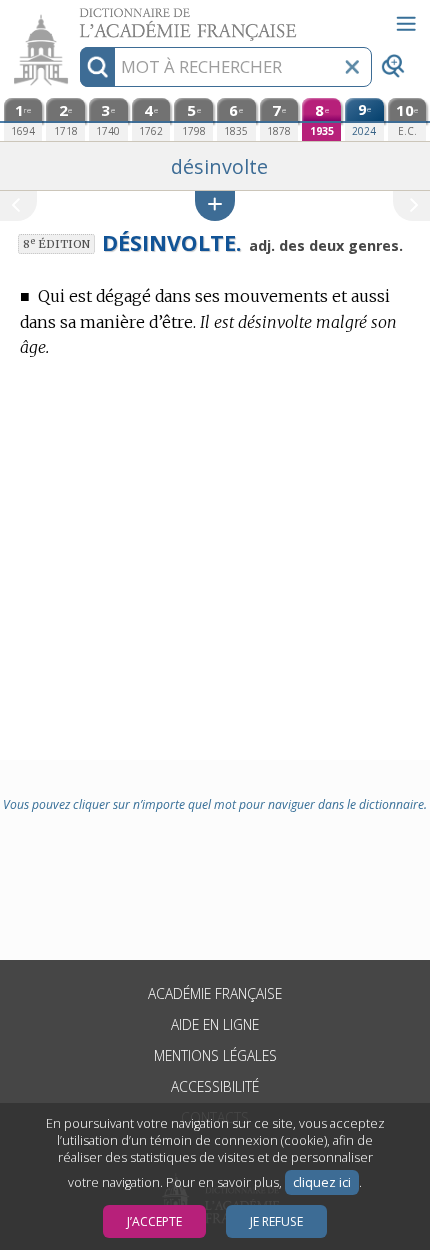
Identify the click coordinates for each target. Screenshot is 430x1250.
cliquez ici (322, 1182)
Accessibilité (215, 1086)
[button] (215, 205)
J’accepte (154, 1221)
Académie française (215, 993)
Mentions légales (215, 1055)
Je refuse (276, 1221)
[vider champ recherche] (352, 67)
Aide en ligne (215, 1024)
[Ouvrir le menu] (406, 24)
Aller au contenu (77, 17)
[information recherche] (97, 67)
